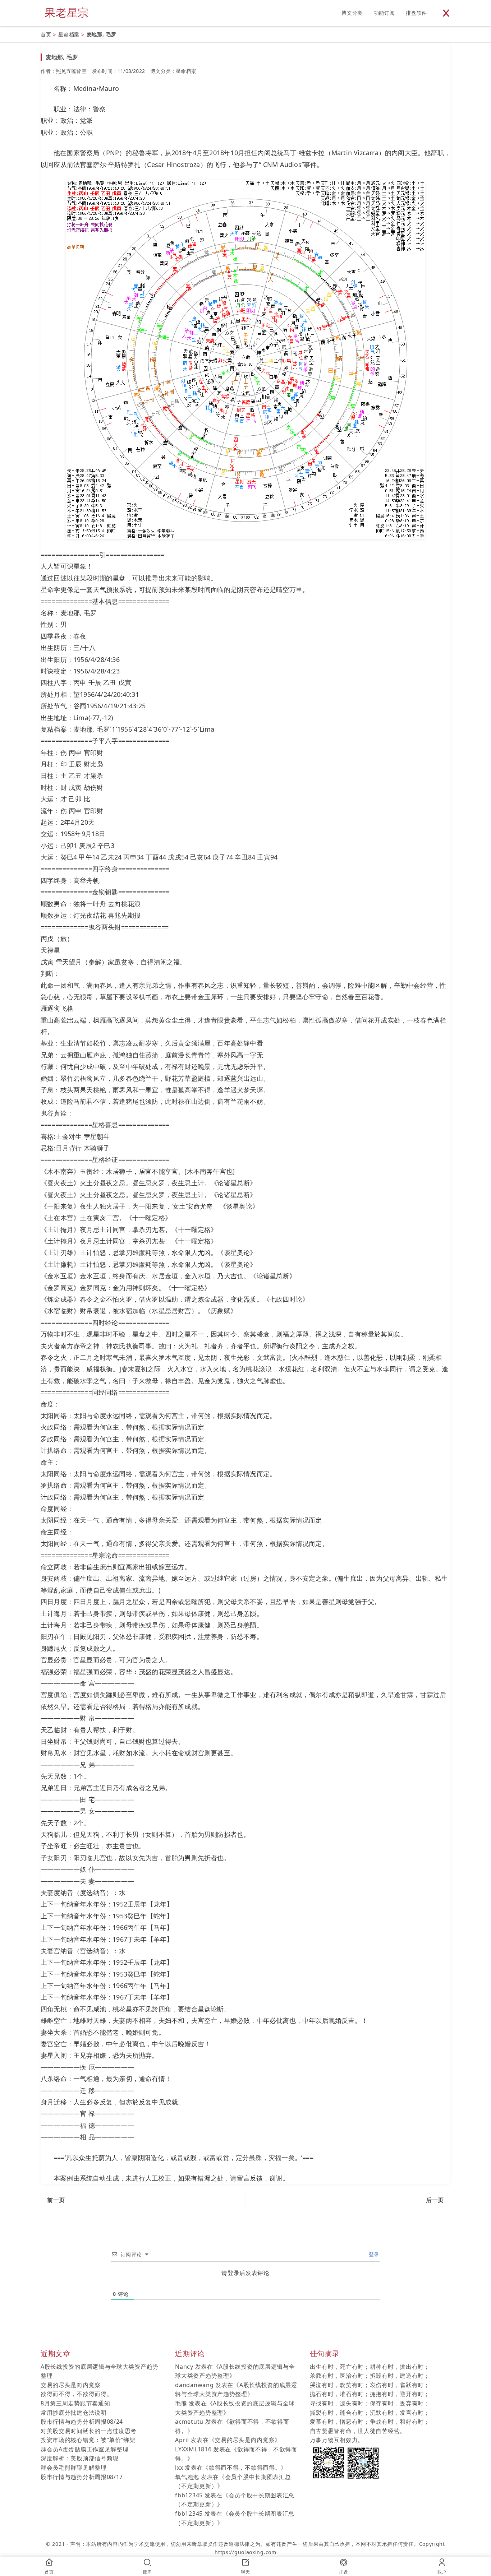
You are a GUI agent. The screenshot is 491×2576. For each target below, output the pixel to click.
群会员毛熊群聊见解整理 (74, 2468)
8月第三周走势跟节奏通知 (75, 2403)
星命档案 (69, 34)
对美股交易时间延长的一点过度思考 (89, 2431)
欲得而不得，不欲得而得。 (77, 2394)
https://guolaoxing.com (245, 2552)
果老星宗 (67, 12)
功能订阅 (384, 13)
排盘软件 (416, 13)
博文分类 (352, 13)
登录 (373, 2254)
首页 (46, 34)
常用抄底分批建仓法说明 (74, 2413)
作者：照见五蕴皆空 (64, 71)
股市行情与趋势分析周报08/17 (82, 2477)
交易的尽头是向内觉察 (71, 2385)
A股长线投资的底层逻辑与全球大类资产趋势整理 (100, 2371)
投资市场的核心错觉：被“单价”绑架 (88, 2440)
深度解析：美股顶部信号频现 (80, 2458)
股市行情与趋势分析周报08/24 (82, 2422)
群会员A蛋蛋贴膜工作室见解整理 (85, 2449)
